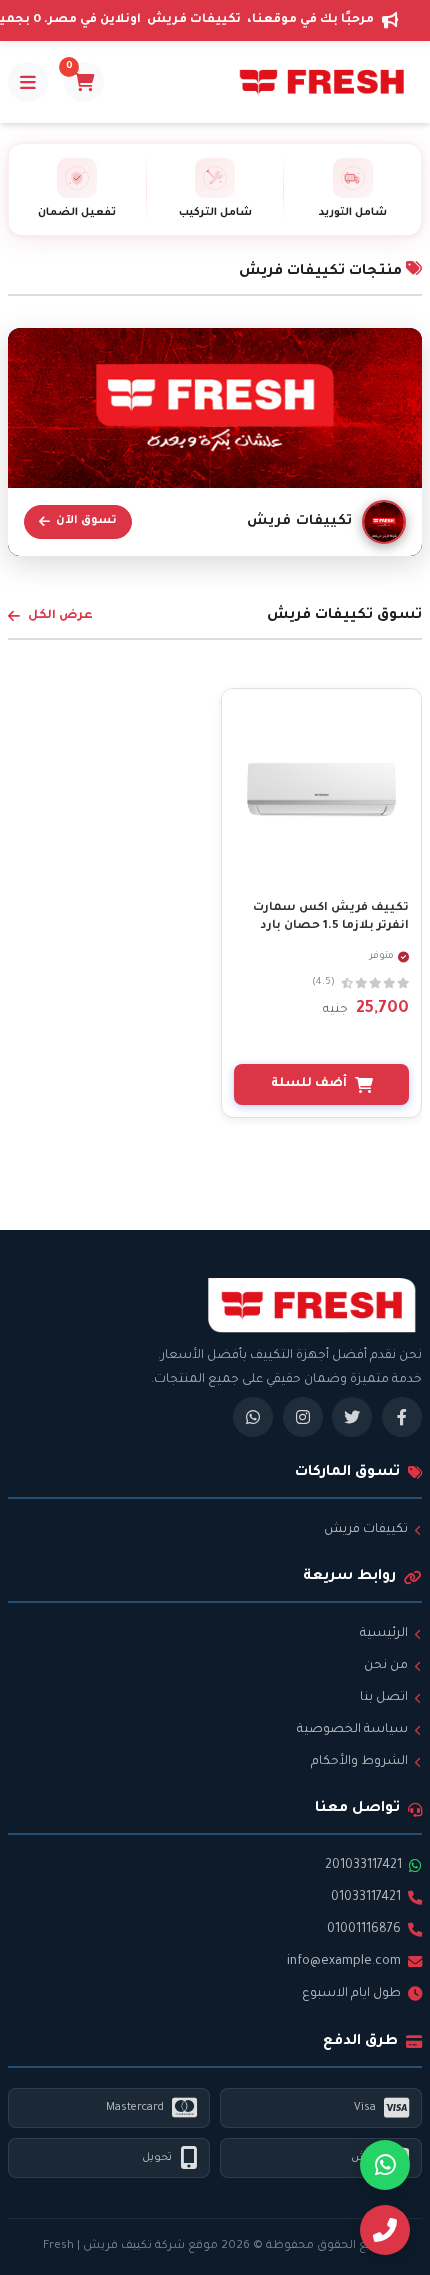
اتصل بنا (384, 1698)
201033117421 (363, 1866)
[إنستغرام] (303, 1417)
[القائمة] (28, 82)
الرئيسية (384, 1634)
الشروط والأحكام (359, 1762)
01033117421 (366, 1898)
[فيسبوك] (402, 1417)
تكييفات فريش (366, 1530)
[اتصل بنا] (385, 2230)
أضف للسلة (309, 1084)
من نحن (386, 1666)
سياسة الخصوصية (352, 1730)
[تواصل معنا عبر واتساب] (385, 2165)
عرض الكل (60, 616)
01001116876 (364, 1930)
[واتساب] (253, 1417)
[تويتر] (352, 1417)
